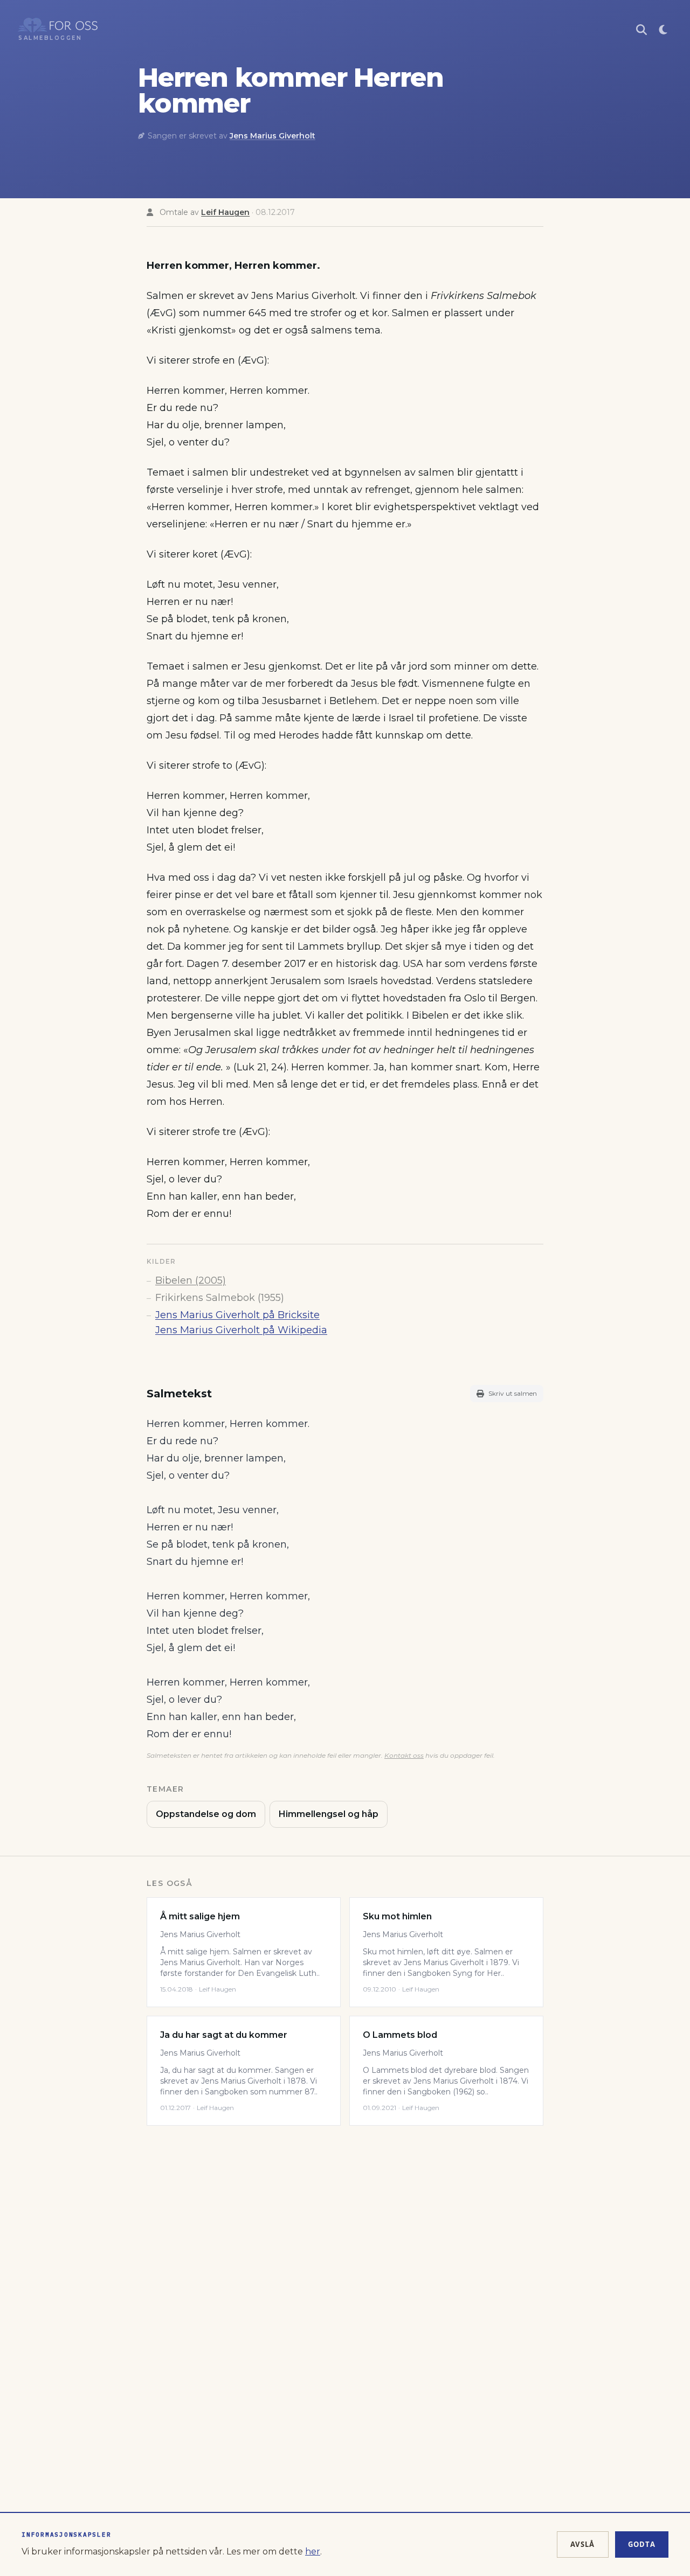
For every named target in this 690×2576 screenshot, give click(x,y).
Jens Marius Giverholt (272, 136)
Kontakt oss (404, 1755)
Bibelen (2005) (191, 1280)
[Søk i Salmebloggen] (641, 30)
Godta (642, 2544)
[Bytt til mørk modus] (663, 30)
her (313, 2551)
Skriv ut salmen (513, 1393)
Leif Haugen (225, 212)
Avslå (583, 2544)
